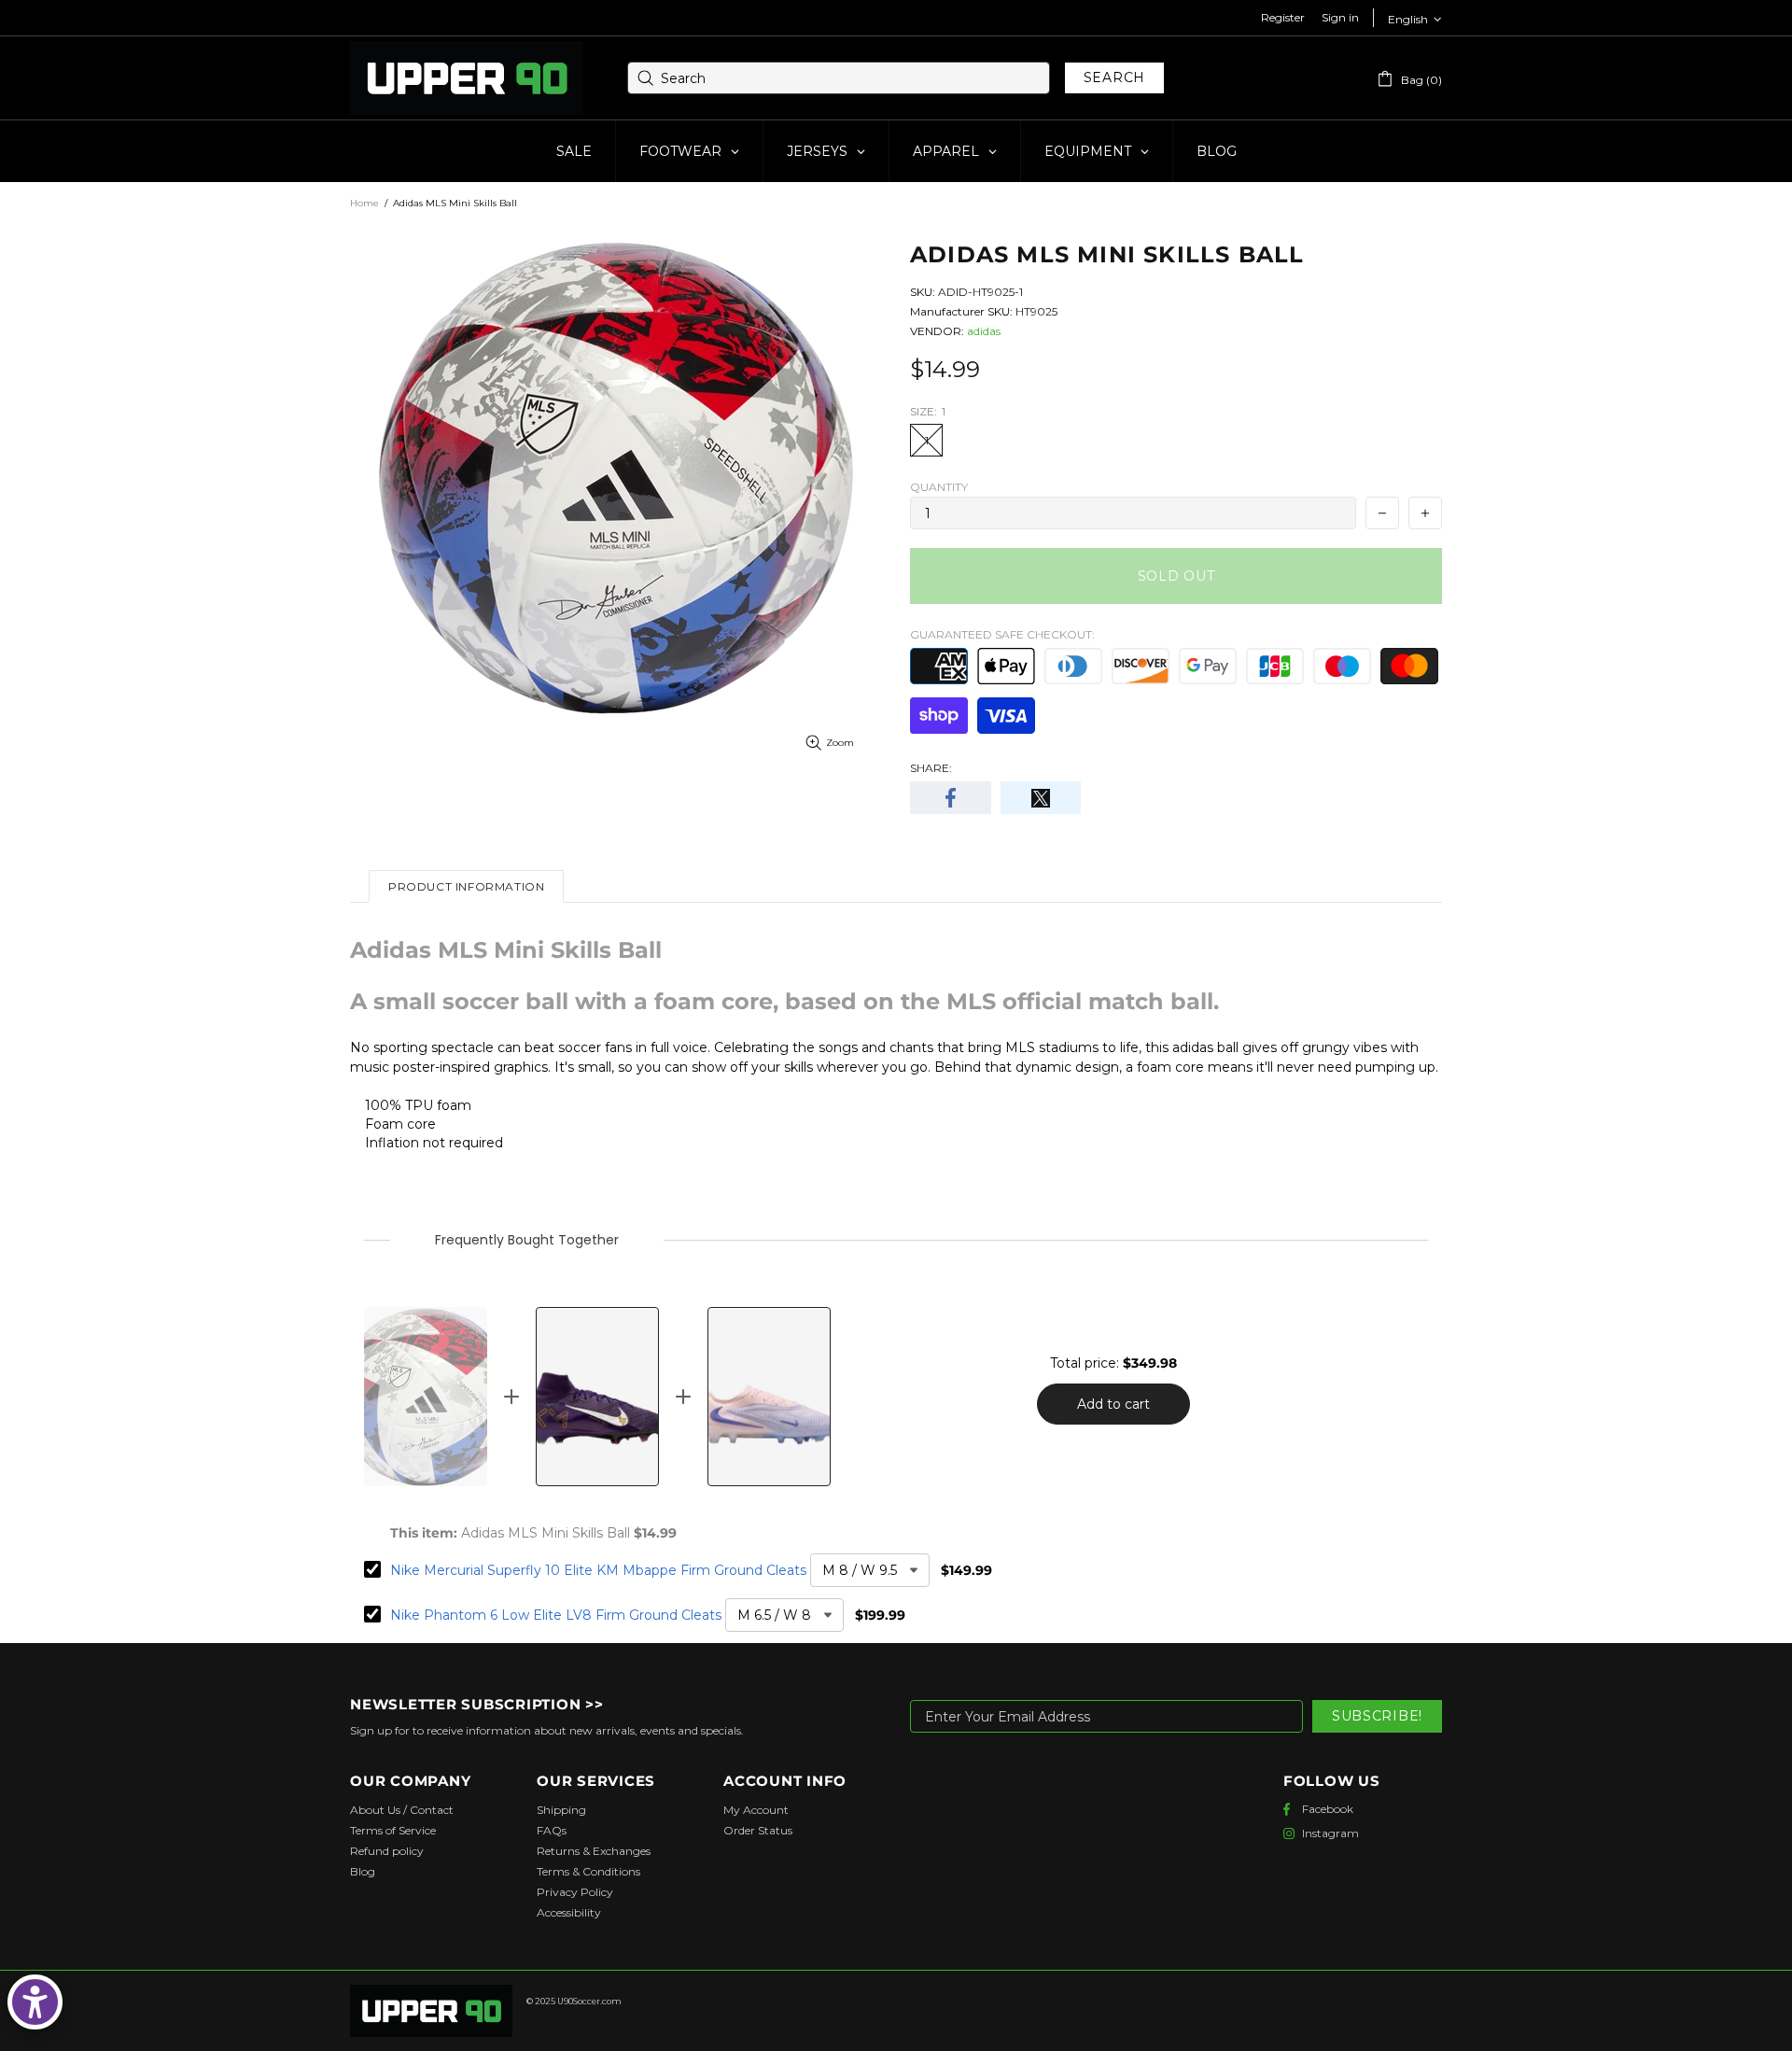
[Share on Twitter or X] (1041, 798)
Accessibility (569, 1912)
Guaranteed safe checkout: (1002, 634)
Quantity (939, 487)
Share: (931, 768)
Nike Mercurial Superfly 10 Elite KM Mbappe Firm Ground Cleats (598, 1570)
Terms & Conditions (588, 1871)
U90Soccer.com (589, 2001)
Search (1114, 77)
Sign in (1340, 17)
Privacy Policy (575, 1892)
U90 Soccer (467, 78)
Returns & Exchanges (594, 1851)
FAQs (552, 1830)
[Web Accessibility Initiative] (35, 2002)
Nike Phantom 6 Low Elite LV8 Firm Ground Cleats (556, 1615)
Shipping (561, 1810)
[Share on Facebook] (951, 798)
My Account (756, 1810)
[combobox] (839, 78)
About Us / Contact (402, 1810)
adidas (984, 331)
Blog (363, 1871)
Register (1283, 17)
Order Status (758, 1830)
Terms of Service (393, 1830)
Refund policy (387, 1851)
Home (364, 203)
